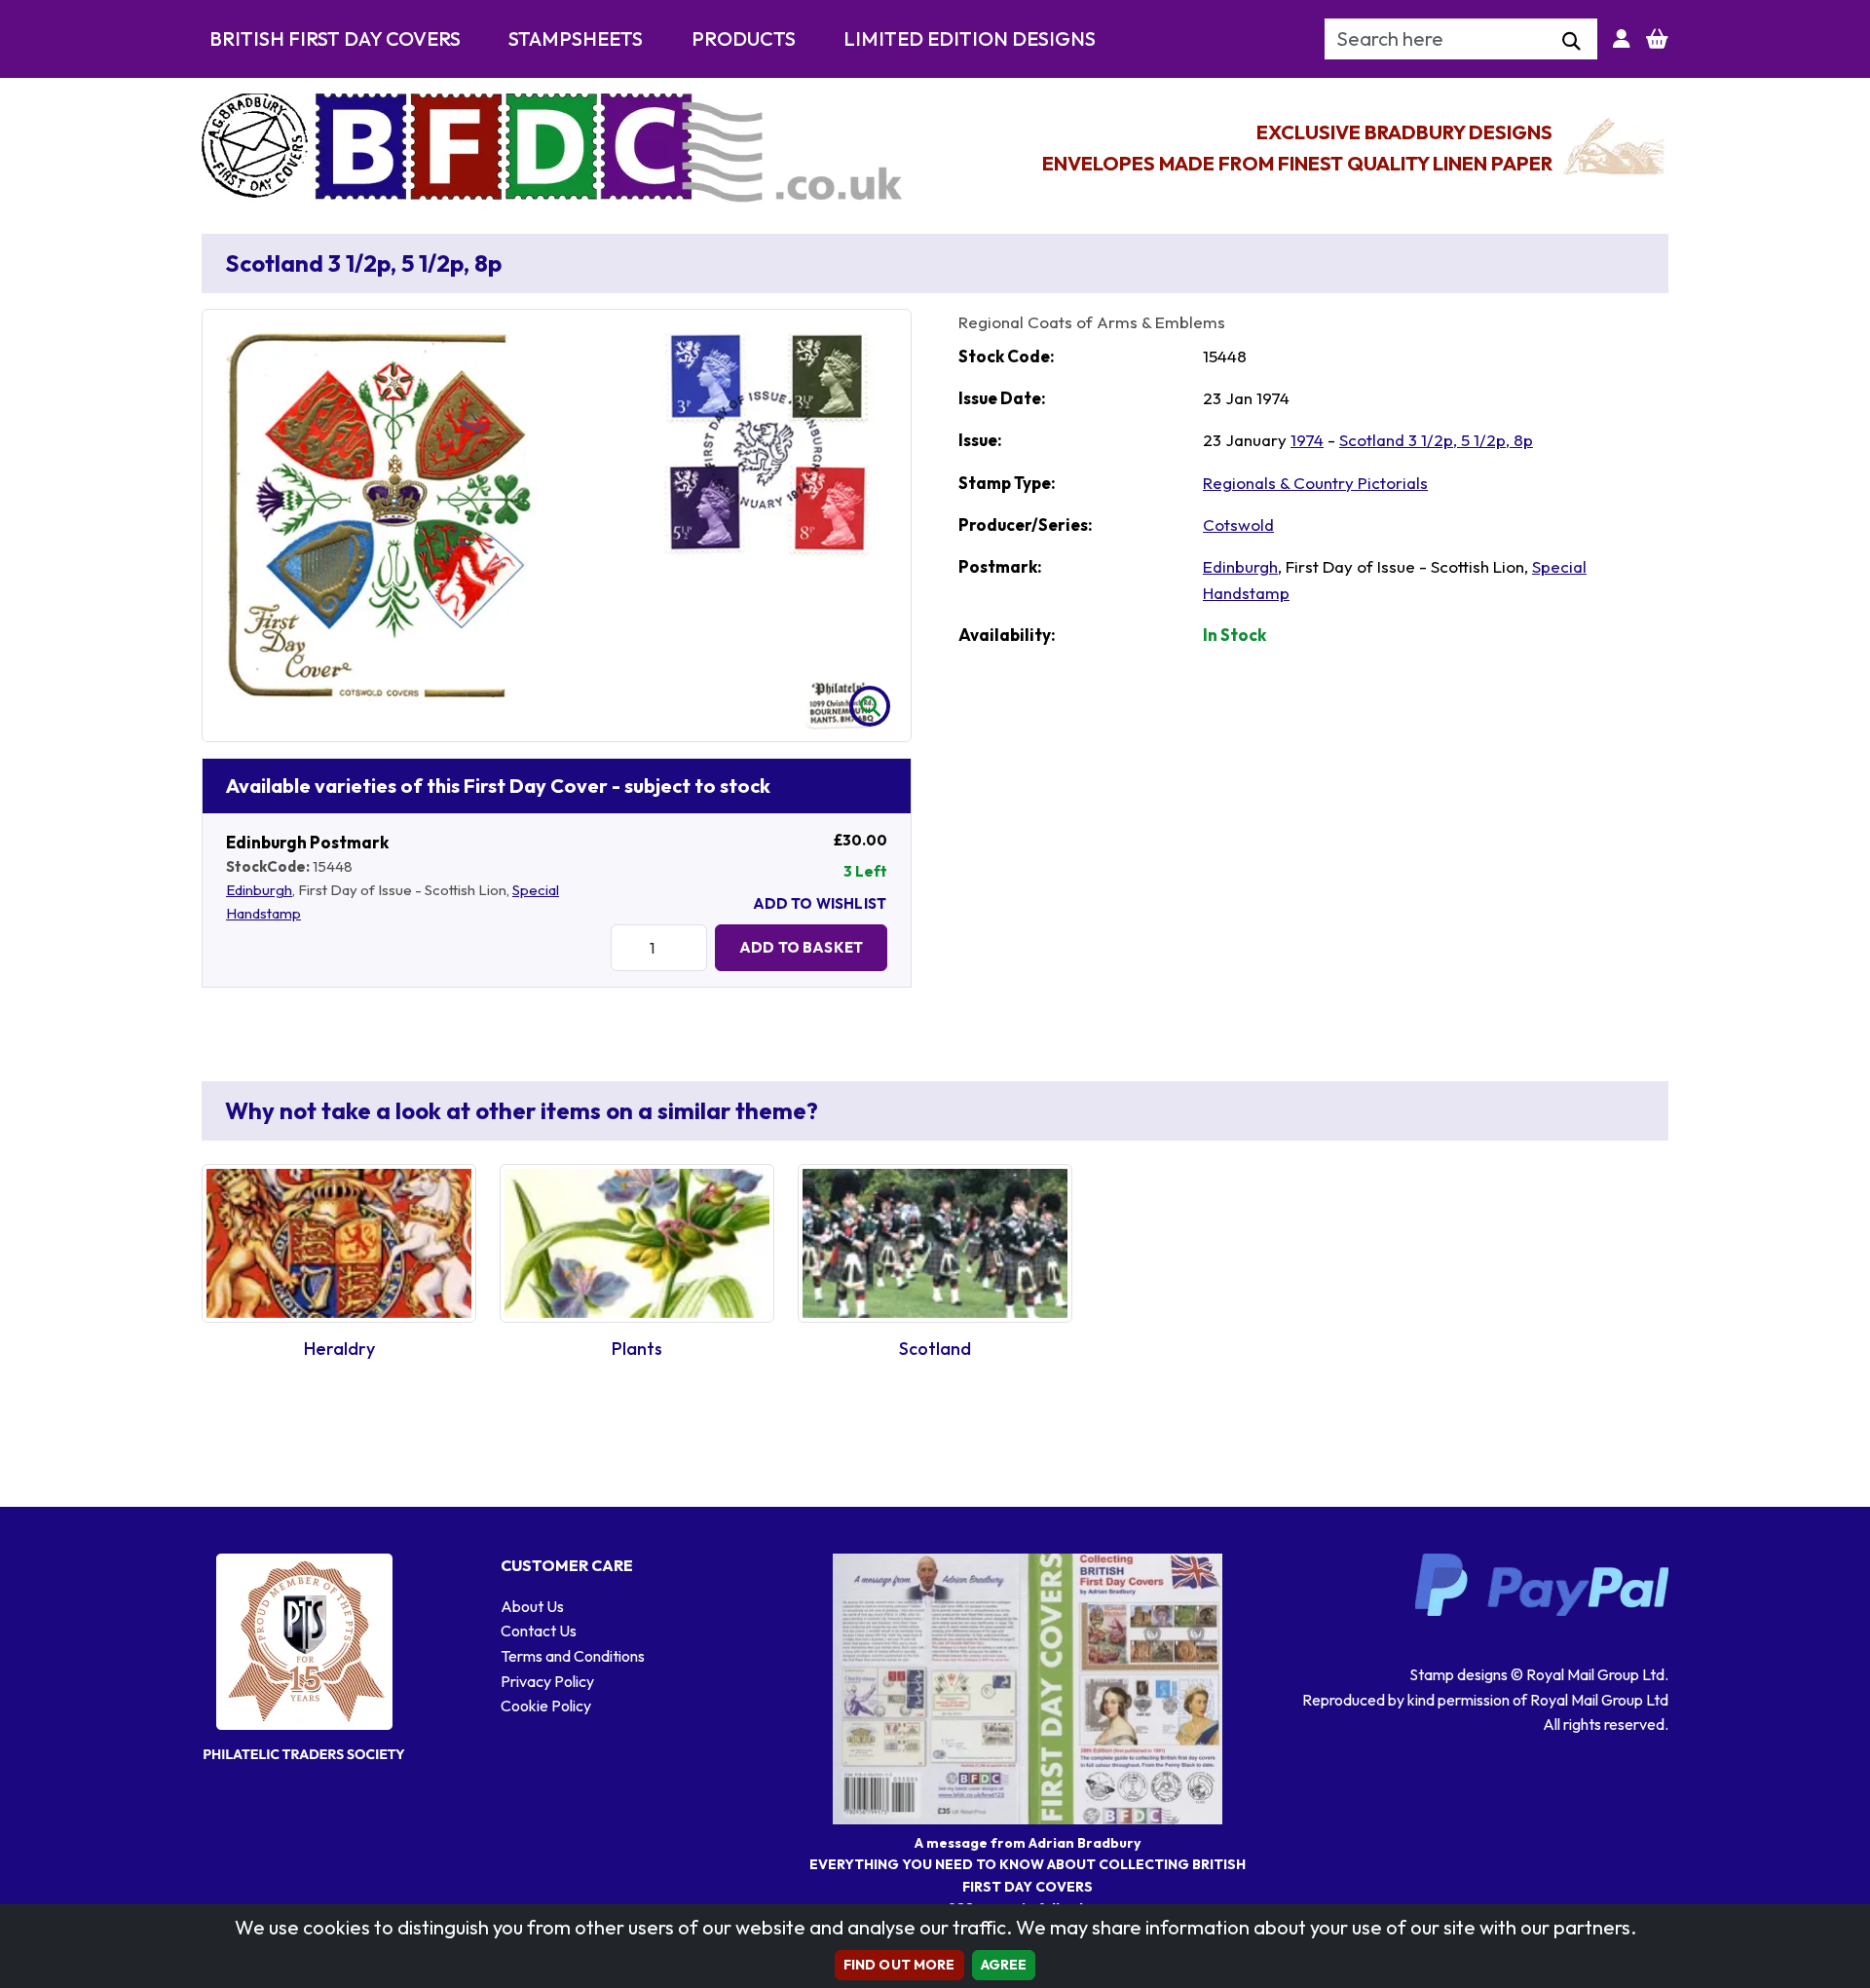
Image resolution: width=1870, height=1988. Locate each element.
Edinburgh (259, 890)
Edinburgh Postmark (307, 842)
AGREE (1004, 1965)
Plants (637, 1349)
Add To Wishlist (820, 903)
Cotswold (1238, 525)
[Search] (1571, 42)
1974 (1307, 440)
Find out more (899, 1965)
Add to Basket (801, 947)
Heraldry (339, 1349)
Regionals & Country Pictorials (1315, 483)
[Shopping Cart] (1657, 39)
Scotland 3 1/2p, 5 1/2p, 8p (1436, 440)
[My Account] (1622, 39)
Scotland (935, 1349)
